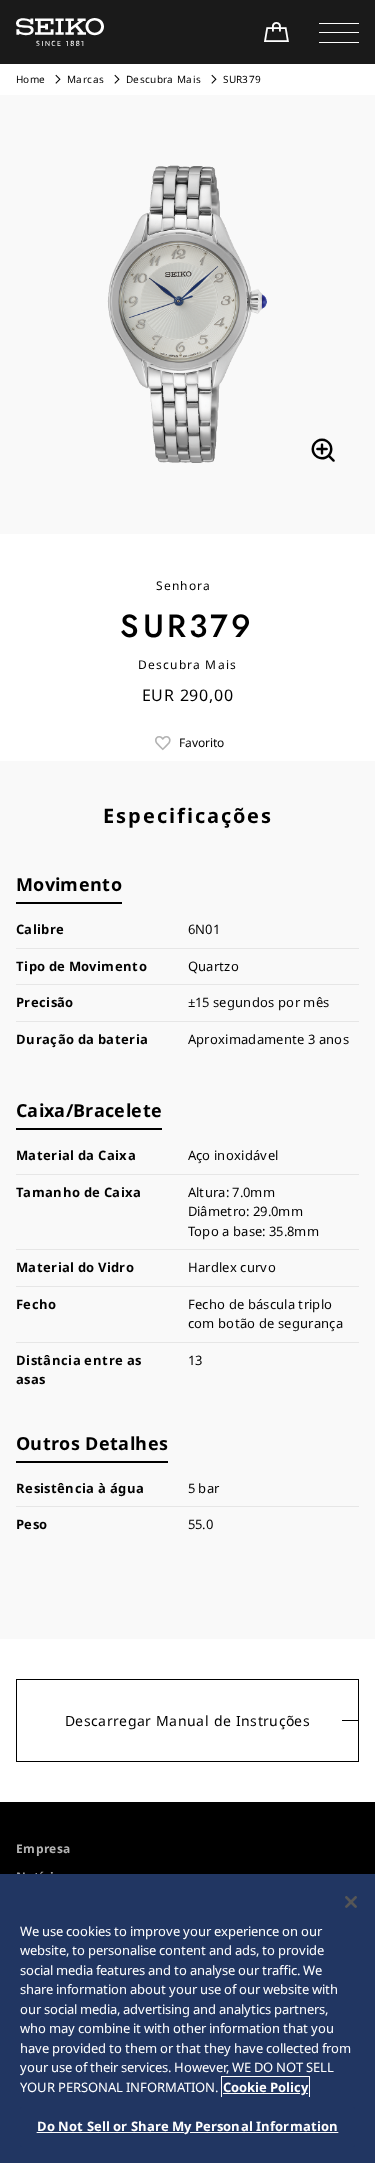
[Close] (351, 1902)
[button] (339, 32)
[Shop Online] (276, 32)
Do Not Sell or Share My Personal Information (188, 2126)
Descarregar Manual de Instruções (187, 1720)
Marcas (85, 79)
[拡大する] (323, 450)
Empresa (43, 1848)
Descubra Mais (164, 79)
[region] (187, 2018)
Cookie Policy (265, 2087)
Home (30, 79)
